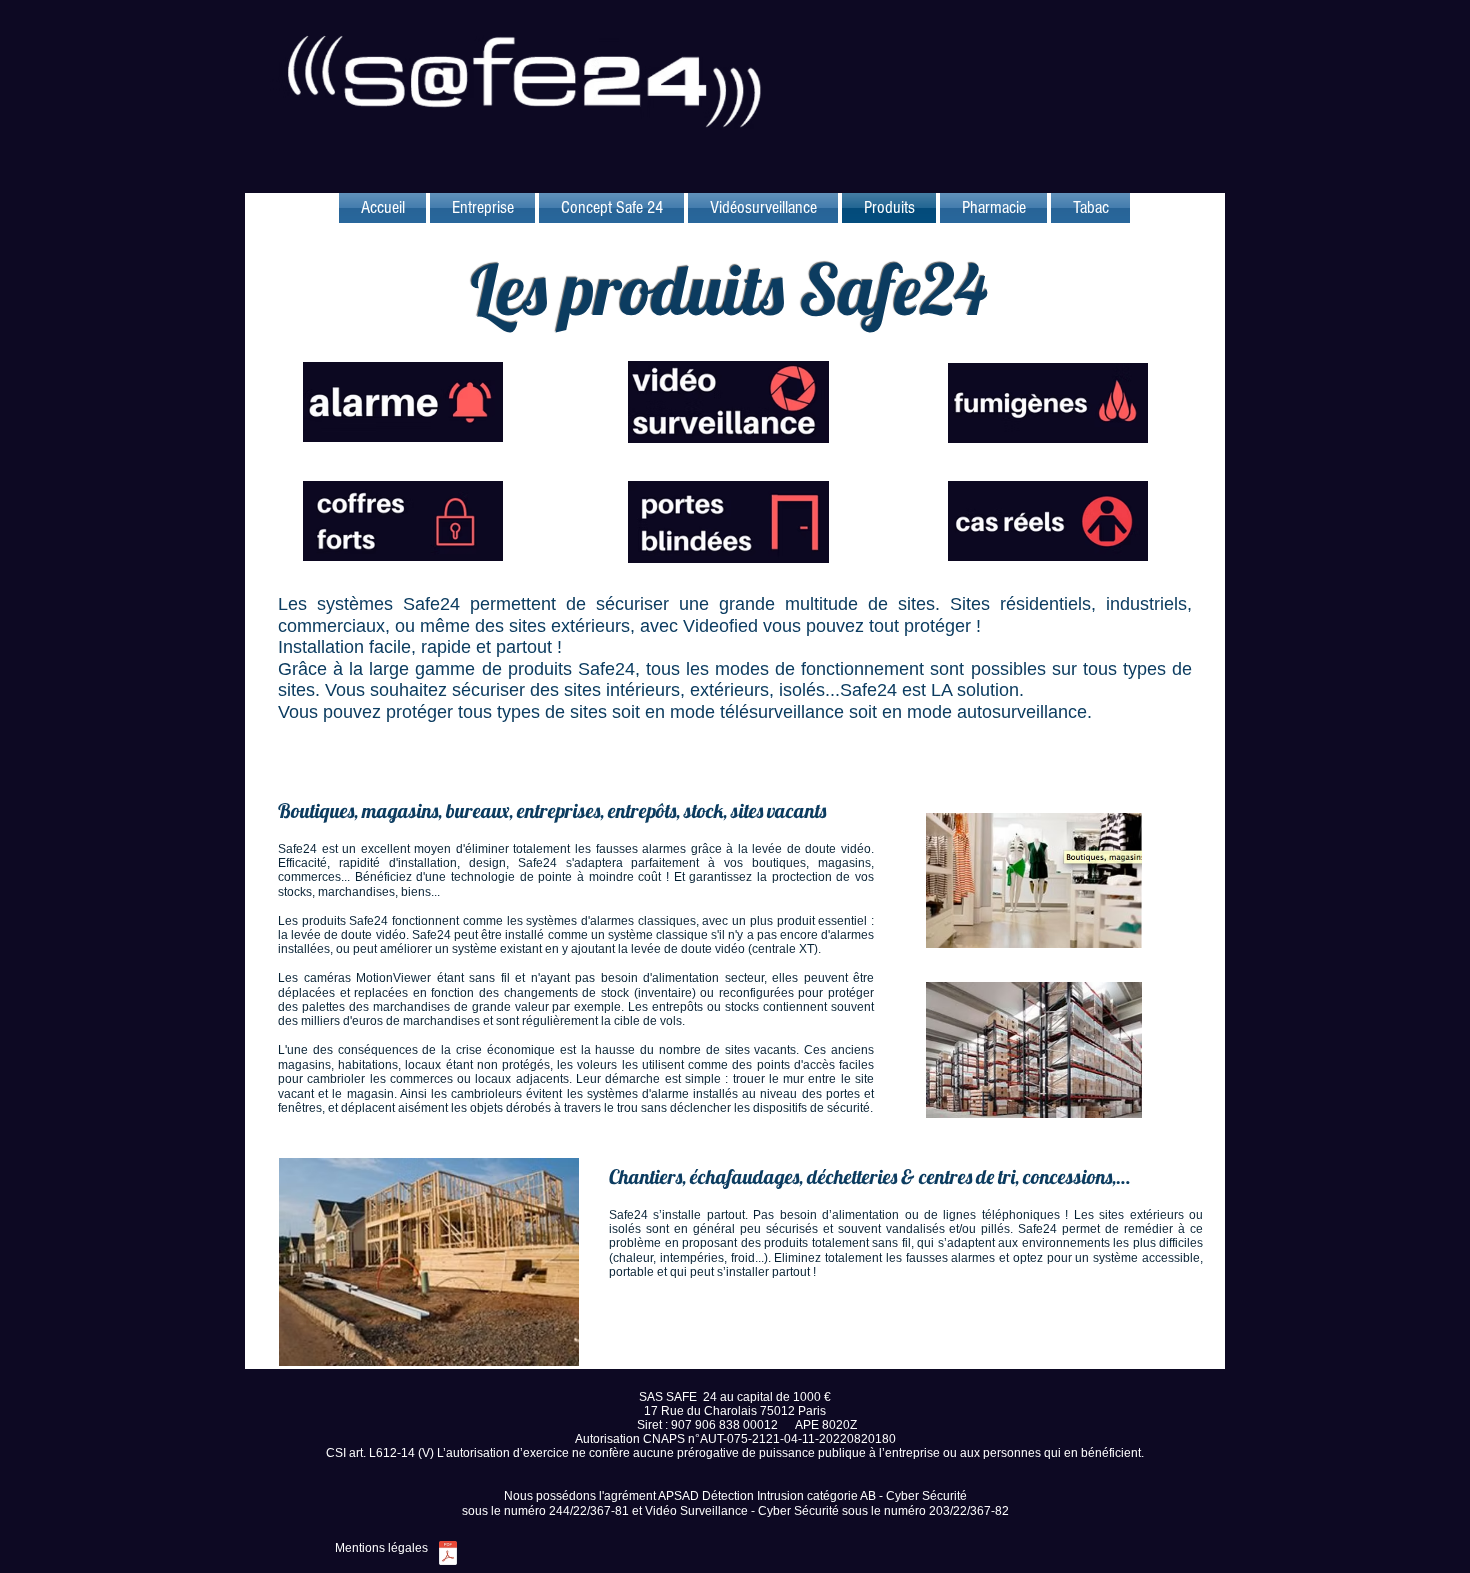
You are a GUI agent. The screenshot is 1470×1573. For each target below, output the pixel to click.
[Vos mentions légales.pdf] (447, 1555)
